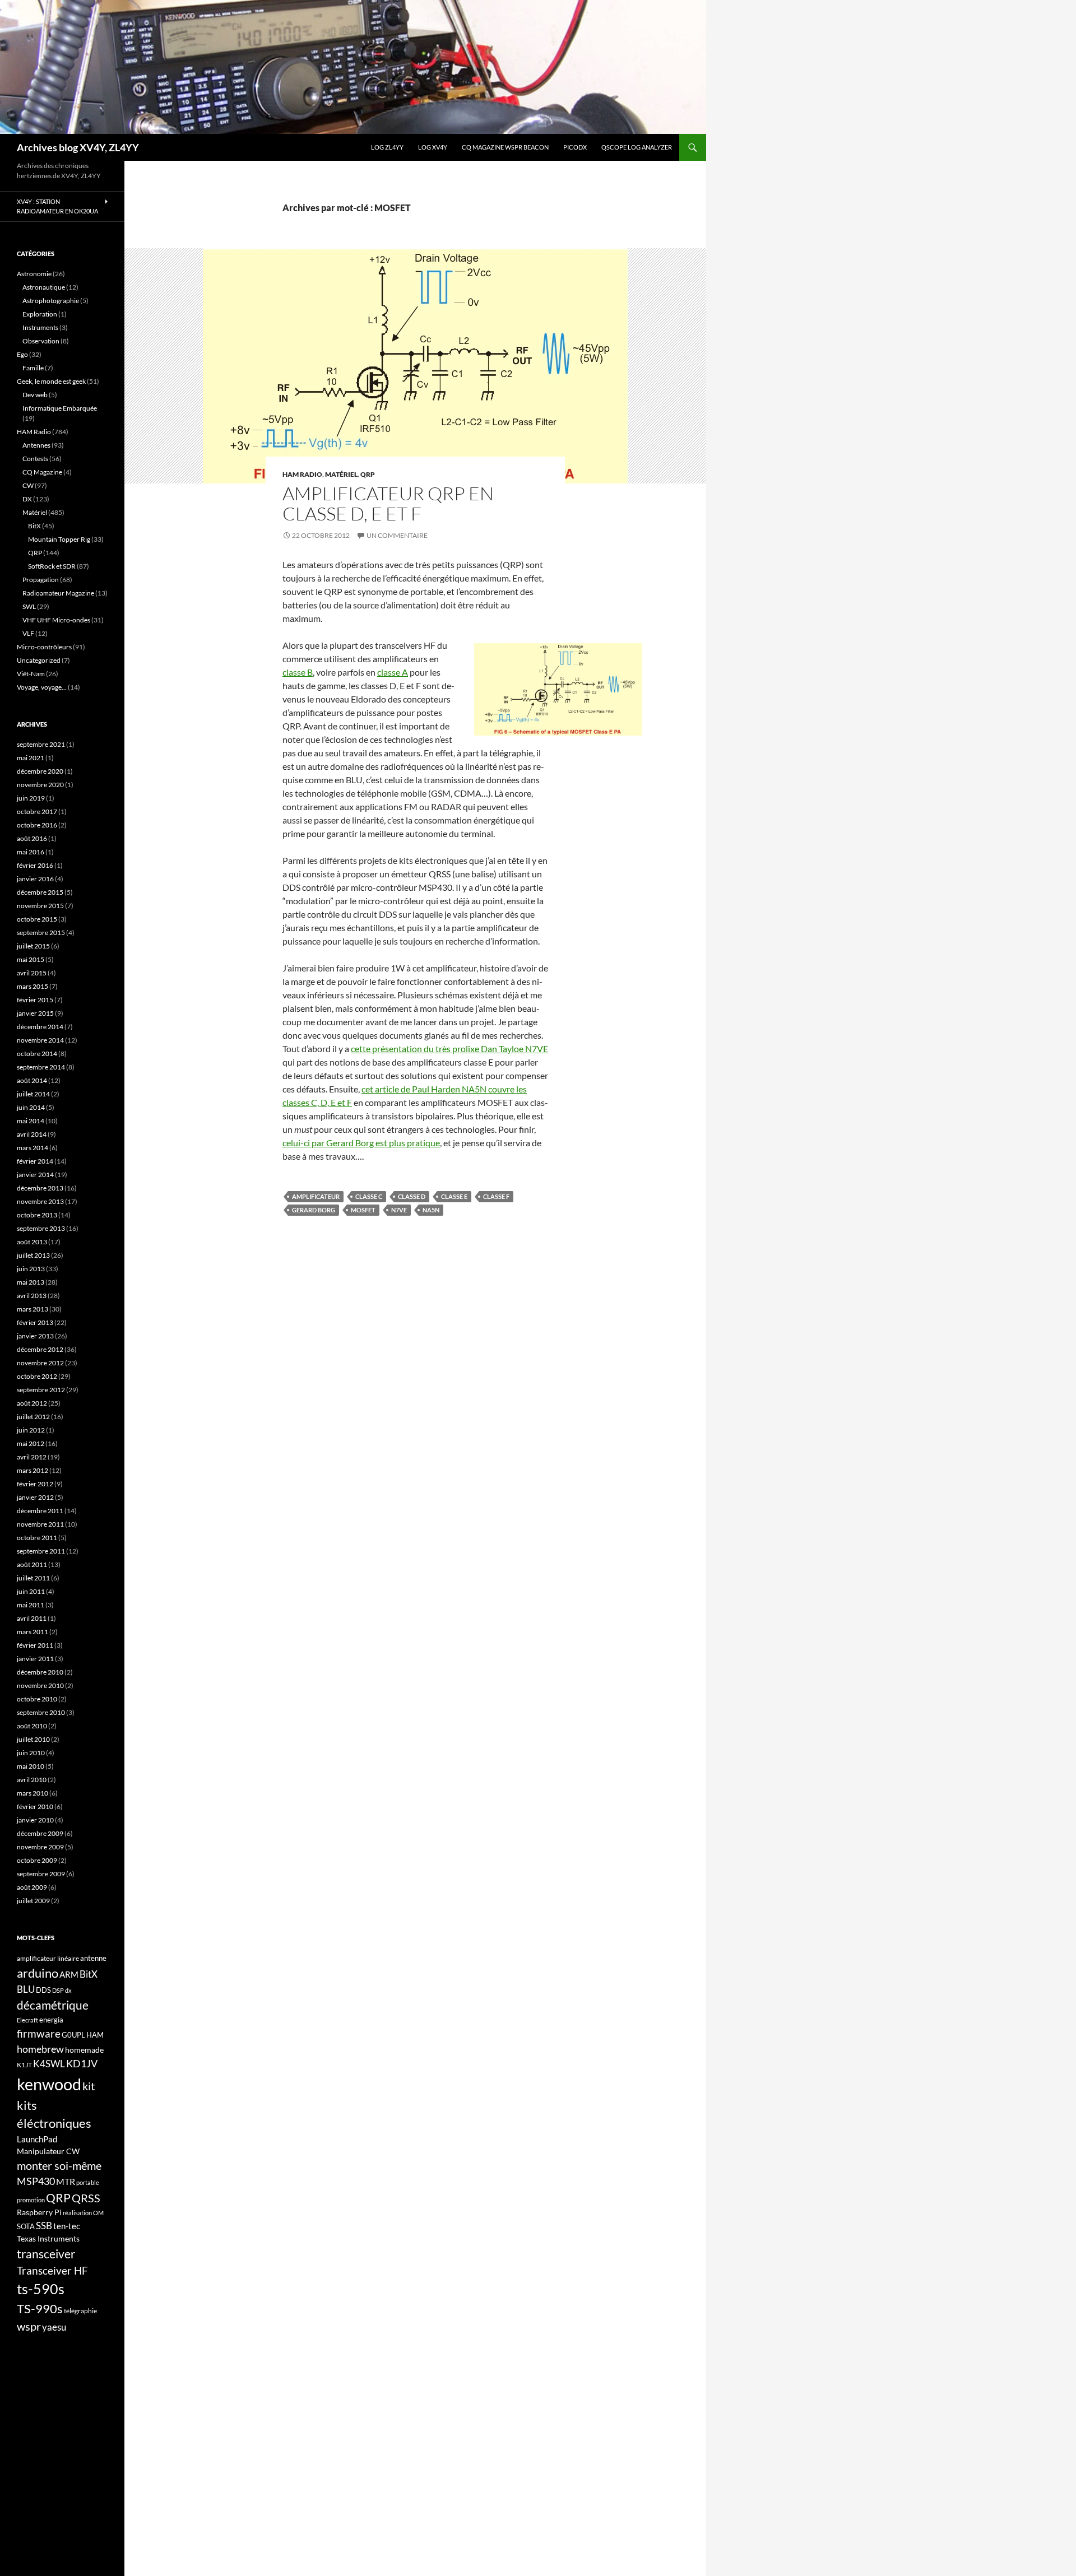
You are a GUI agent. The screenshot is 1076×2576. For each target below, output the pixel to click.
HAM (95, 2035)
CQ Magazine (42, 472)
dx (68, 1990)
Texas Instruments (48, 2238)
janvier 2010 (35, 1820)
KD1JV (82, 2063)
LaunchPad (37, 2139)
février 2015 (35, 1000)
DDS (43, 1990)
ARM (69, 1974)
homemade (84, 2050)
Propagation (41, 580)
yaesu (54, 2327)
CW (28, 485)
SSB (44, 2226)
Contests (35, 459)
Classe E (454, 1196)
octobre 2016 (37, 825)
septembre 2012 (41, 1390)
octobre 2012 (37, 1376)
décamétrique (53, 2005)
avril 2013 (32, 1296)
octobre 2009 (37, 1860)
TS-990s (40, 2309)
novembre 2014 (40, 1040)
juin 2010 (31, 1753)
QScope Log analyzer (637, 147)
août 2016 (32, 838)
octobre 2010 (37, 1699)
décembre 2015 (40, 892)
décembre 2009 (40, 1833)
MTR (66, 2181)
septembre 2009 (41, 1874)
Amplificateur (316, 1196)
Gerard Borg (314, 1210)
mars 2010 (33, 1793)
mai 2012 (31, 1443)
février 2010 (35, 1807)
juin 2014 (31, 1107)
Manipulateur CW (48, 2151)
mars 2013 (33, 1309)
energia (51, 2020)
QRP (368, 474)
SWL (29, 606)
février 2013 (35, 1322)
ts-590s (41, 2289)
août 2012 (32, 1403)
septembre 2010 (41, 1712)
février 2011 (35, 1645)
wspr (29, 2326)
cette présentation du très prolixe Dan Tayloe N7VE (449, 1048)
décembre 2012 (40, 1349)
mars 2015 (33, 986)
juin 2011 (31, 1591)
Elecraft (27, 2020)
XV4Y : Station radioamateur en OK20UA (57, 206)
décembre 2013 (40, 1188)
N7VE (399, 1210)
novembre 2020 (40, 785)
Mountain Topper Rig (59, 539)
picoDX (575, 147)
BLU (26, 1989)
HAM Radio (302, 474)
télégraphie (80, 2311)
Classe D (412, 1196)
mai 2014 (31, 1121)
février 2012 (35, 1484)
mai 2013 (31, 1282)
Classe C (369, 1196)
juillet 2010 (33, 1739)
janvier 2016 (35, 879)
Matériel (341, 474)
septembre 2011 (41, 1551)
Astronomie (34, 274)
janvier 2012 (35, 1497)
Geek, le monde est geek (51, 381)
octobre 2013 (37, 1215)
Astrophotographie (51, 301)
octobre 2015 (37, 919)
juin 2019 (31, 798)
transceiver (46, 2254)
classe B (298, 672)
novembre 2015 (40, 906)
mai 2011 (31, 1605)
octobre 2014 (37, 1054)
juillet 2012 (33, 1417)
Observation (41, 341)
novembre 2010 (40, 1685)
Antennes (36, 445)
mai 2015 (31, 959)
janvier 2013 (35, 1336)
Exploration (40, 314)
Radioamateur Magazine (58, 593)
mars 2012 (33, 1470)
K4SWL (49, 2064)
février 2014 (35, 1161)
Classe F (496, 1196)
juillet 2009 (33, 1901)
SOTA (26, 2226)
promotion (31, 2200)
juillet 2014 (33, 1094)
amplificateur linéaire (48, 1958)
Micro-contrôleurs (44, 647)
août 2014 (32, 1080)
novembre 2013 (40, 1201)
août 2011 (32, 1564)
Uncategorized (39, 660)
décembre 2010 (40, 1672)
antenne (93, 1958)
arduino (38, 1973)
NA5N (431, 1210)
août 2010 (32, 1726)
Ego (22, 354)
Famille (33, 368)
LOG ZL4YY (387, 147)
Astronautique (44, 287)
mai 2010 (31, 1766)
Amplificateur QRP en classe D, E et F (388, 503)
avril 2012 (32, 1457)
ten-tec (67, 2226)
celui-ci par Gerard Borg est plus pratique (361, 1143)
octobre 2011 (37, 1538)
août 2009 (32, 1887)
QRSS (86, 2198)
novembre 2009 (40, 1847)
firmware (39, 2034)
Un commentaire (397, 535)
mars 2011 (33, 1632)
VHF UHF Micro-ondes (56, 620)
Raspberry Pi (39, 2212)
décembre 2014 (40, 1027)
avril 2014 (32, 1134)
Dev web (35, 395)
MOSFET (363, 1210)
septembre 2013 (41, 1228)
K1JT (24, 2065)
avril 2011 (32, 1618)
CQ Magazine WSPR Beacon (505, 147)
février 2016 (35, 865)
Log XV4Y (433, 147)
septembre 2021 (41, 744)
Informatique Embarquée (60, 408)
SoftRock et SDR (52, 566)
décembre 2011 (40, 1511)
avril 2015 (32, 973)
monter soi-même (59, 2165)
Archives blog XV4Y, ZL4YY (78, 147)
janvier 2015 (35, 1013)
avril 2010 (32, 1780)
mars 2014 (33, 1148)
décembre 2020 (40, 771)
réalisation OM (83, 2213)
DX (27, 499)
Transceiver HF (52, 2270)
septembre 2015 (41, 933)
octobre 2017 (37, 812)
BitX (34, 526)
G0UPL (73, 2035)
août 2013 (32, 1242)
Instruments (40, 327)
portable (88, 2182)
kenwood (49, 2084)
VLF (28, 633)
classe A (393, 672)
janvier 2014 (35, 1175)
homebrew (40, 2049)
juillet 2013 (33, 1255)
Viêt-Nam (31, 674)
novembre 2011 (40, 1524)
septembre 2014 (41, 1067)
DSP (58, 1990)
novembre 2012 (40, 1363)
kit (89, 2086)
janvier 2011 (35, 1659)
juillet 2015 (33, 946)
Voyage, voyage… (42, 687)
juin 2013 (31, 1269)
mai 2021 (31, 758)
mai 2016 (31, 852)
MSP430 (36, 2181)
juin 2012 (31, 1430)
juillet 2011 (33, 1578)
